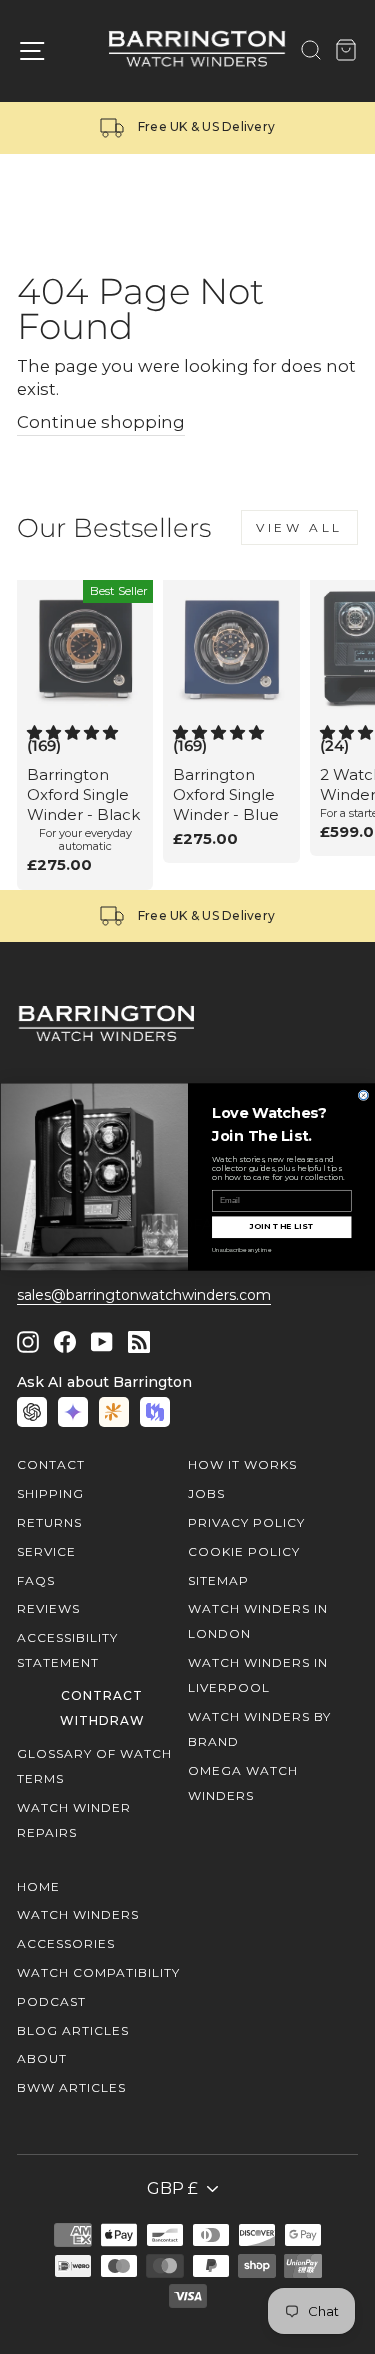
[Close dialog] (363, 1095)
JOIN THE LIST (281, 1226)
